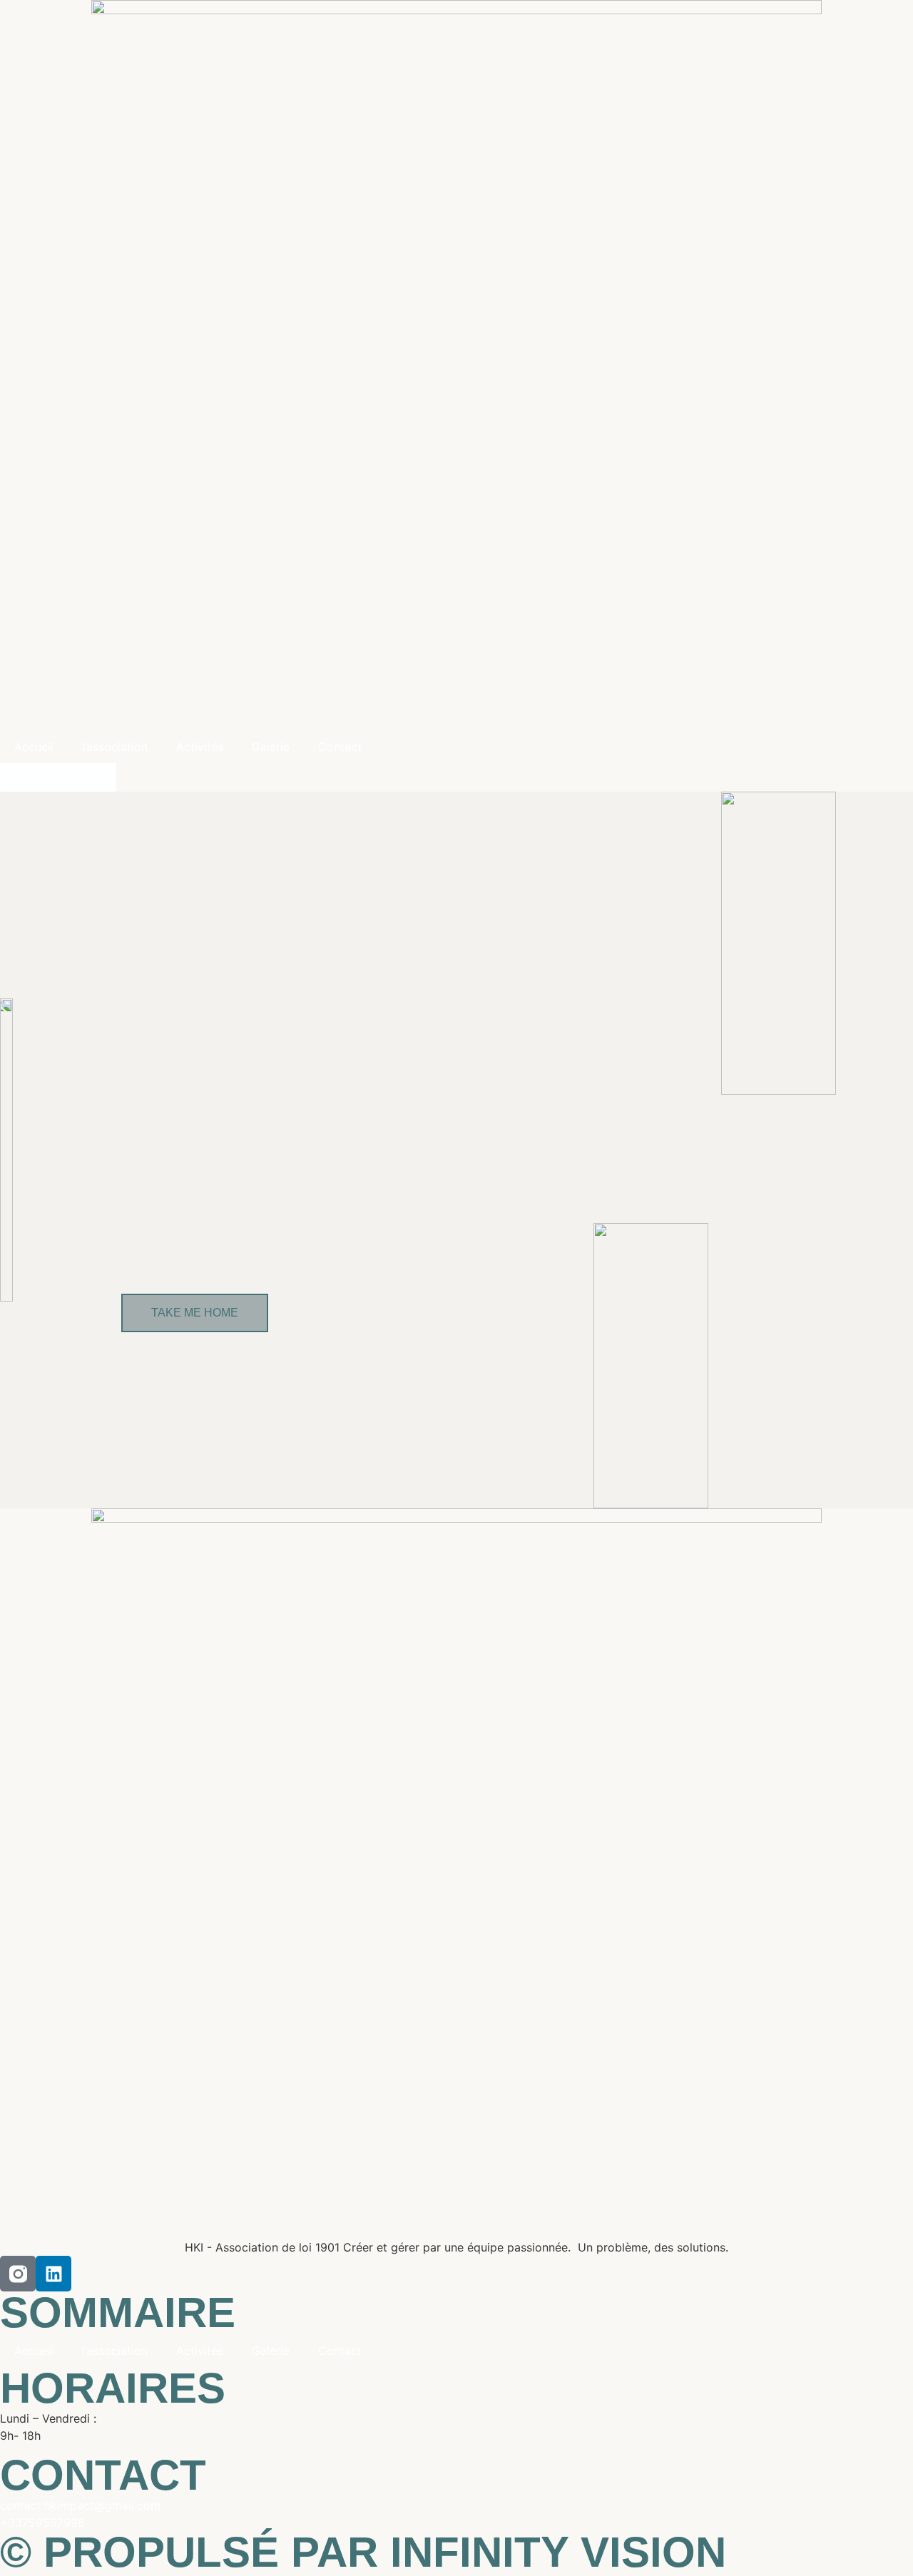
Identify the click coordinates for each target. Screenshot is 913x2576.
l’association (115, 747)
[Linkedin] (53, 2274)
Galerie (271, 747)
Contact (340, 747)
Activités (200, 747)
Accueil (34, 747)
